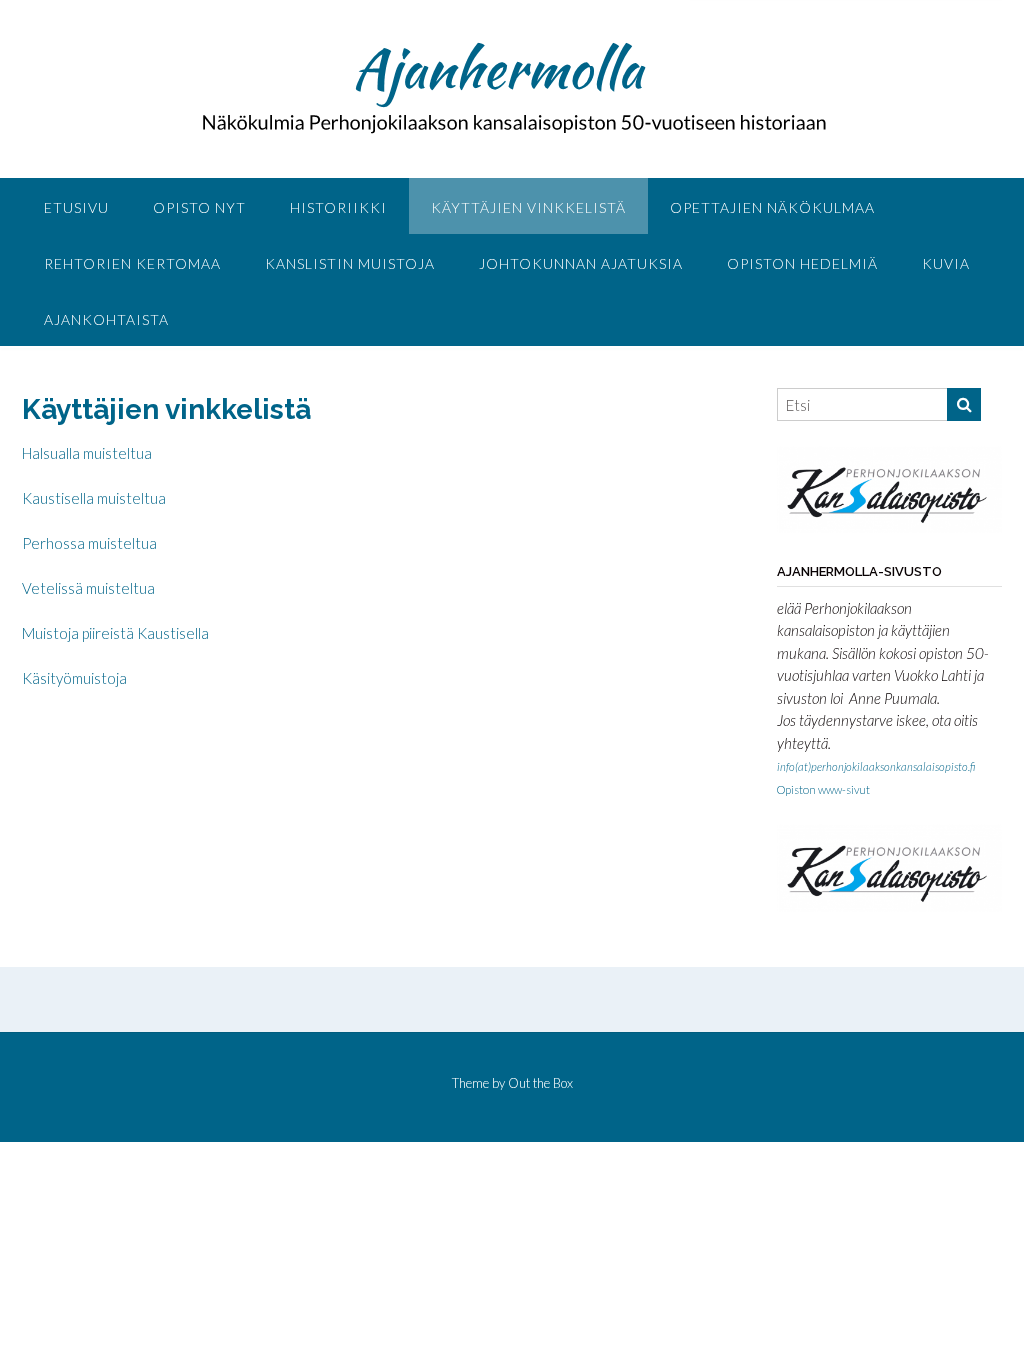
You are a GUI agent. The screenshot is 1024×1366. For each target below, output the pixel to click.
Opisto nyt (199, 207)
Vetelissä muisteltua (88, 588)
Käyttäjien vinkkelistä (528, 207)
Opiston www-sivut (823, 789)
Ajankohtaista (106, 319)
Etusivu (76, 207)
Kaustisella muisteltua (94, 498)
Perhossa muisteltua (89, 543)
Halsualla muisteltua (87, 453)
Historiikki (338, 207)
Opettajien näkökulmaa (772, 207)
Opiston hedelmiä (802, 263)
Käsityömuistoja (74, 678)
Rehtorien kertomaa (132, 263)
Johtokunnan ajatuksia (581, 263)
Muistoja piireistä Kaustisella (115, 633)
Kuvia (946, 263)
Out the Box (540, 1083)
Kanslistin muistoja (350, 263)
